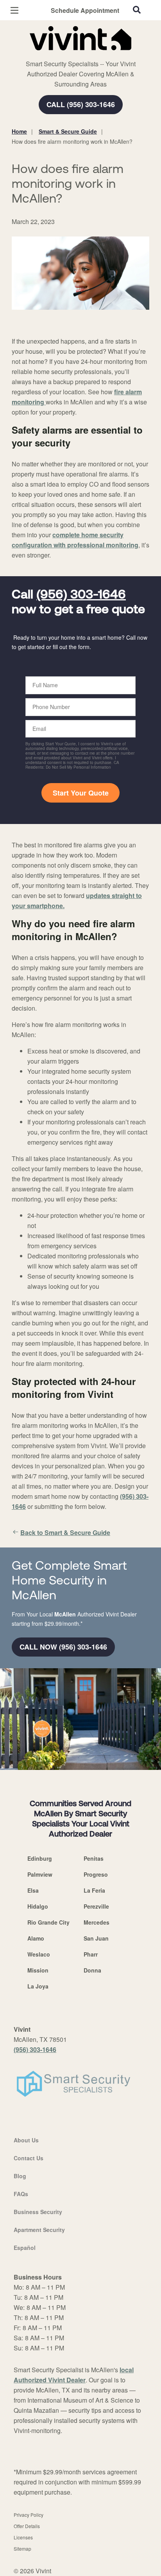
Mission (38, 1970)
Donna (92, 1970)
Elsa (33, 1890)
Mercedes (97, 1922)
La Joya (38, 1986)
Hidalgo (38, 1906)
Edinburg (40, 1858)
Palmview (40, 1874)
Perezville (96, 1906)
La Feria (94, 1890)
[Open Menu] (14, 10)
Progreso (96, 1874)
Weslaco (39, 1954)
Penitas (94, 1858)
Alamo (36, 1938)
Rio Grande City (48, 1922)
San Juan (96, 1938)
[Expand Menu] (83, 55)
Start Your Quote (81, 793)
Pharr (91, 1954)
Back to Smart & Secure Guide (65, 1532)
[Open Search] (137, 10)
